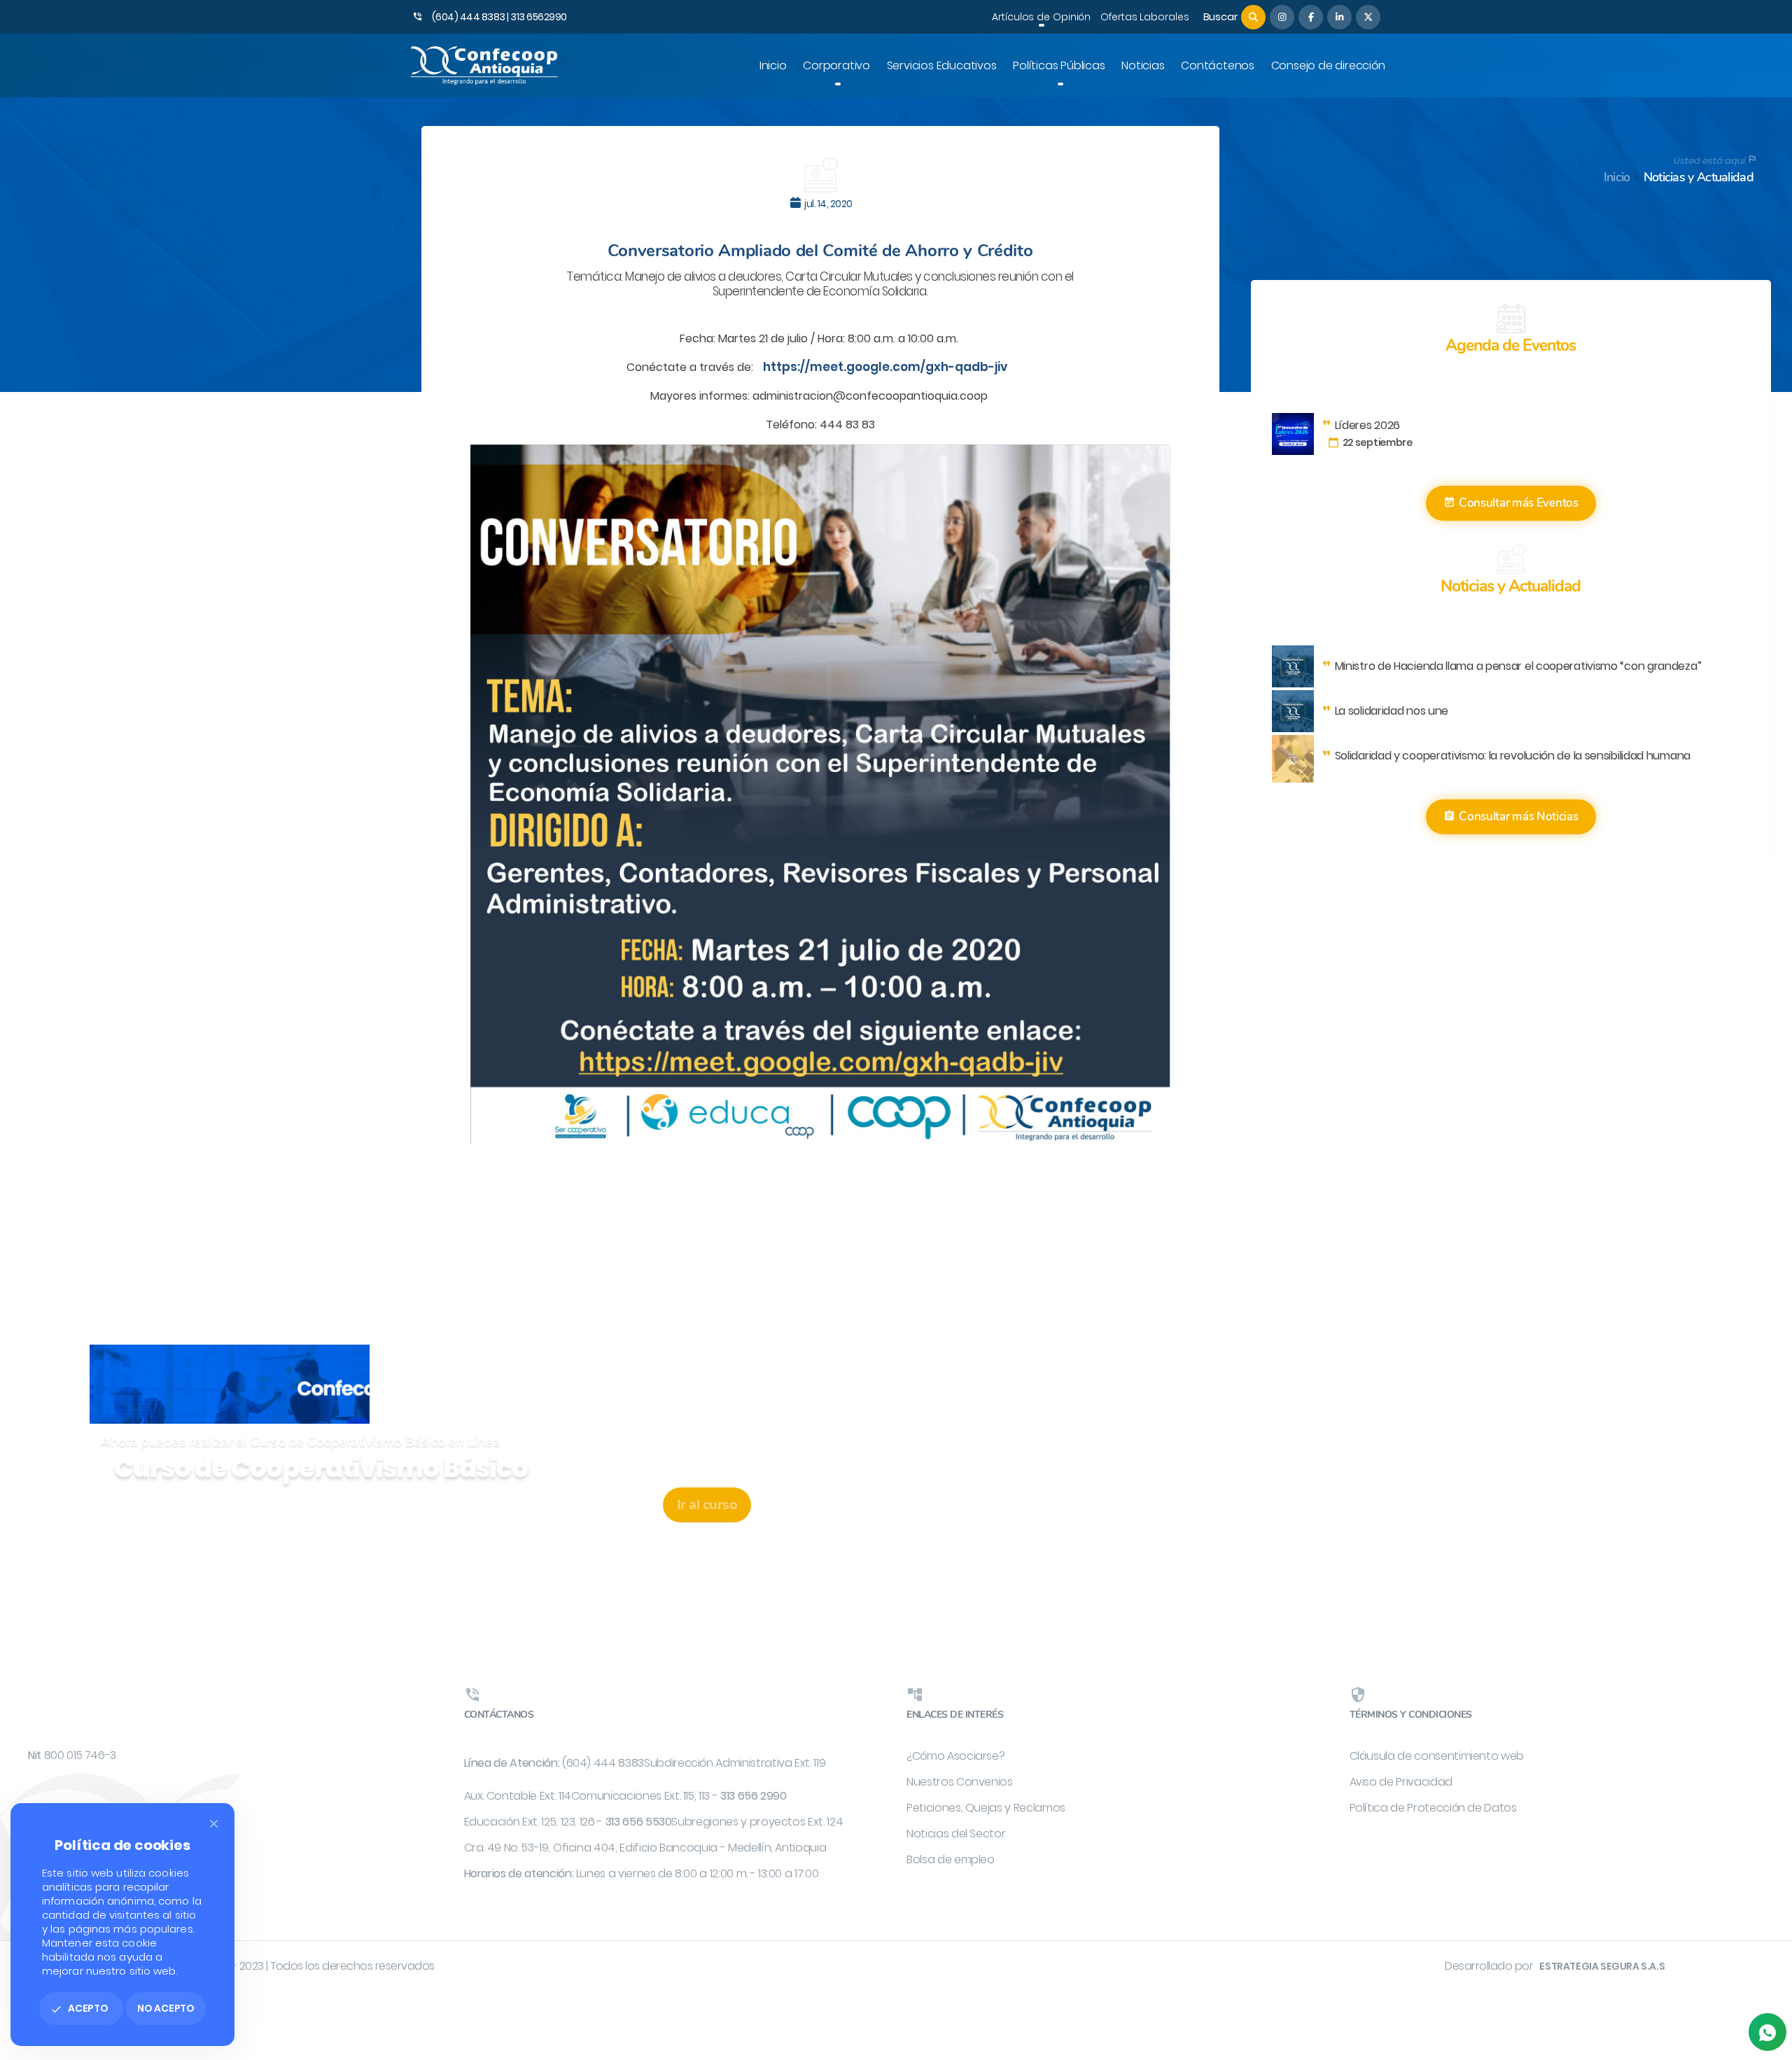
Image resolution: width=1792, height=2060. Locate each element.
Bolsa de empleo (951, 1859)
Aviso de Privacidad (1401, 1782)
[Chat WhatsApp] (1767, 2032)
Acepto (79, 2008)
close (214, 1824)
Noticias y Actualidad (1699, 177)
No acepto (166, 2008)
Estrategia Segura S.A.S (1602, 1966)
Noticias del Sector (956, 1834)
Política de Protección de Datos (1433, 1808)
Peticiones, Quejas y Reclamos (986, 1808)
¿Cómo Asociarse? (955, 1756)
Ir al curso (707, 1505)
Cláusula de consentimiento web (1437, 1756)
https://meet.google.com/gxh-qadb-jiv (885, 367)
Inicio (1617, 177)
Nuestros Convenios (960, 1782)
